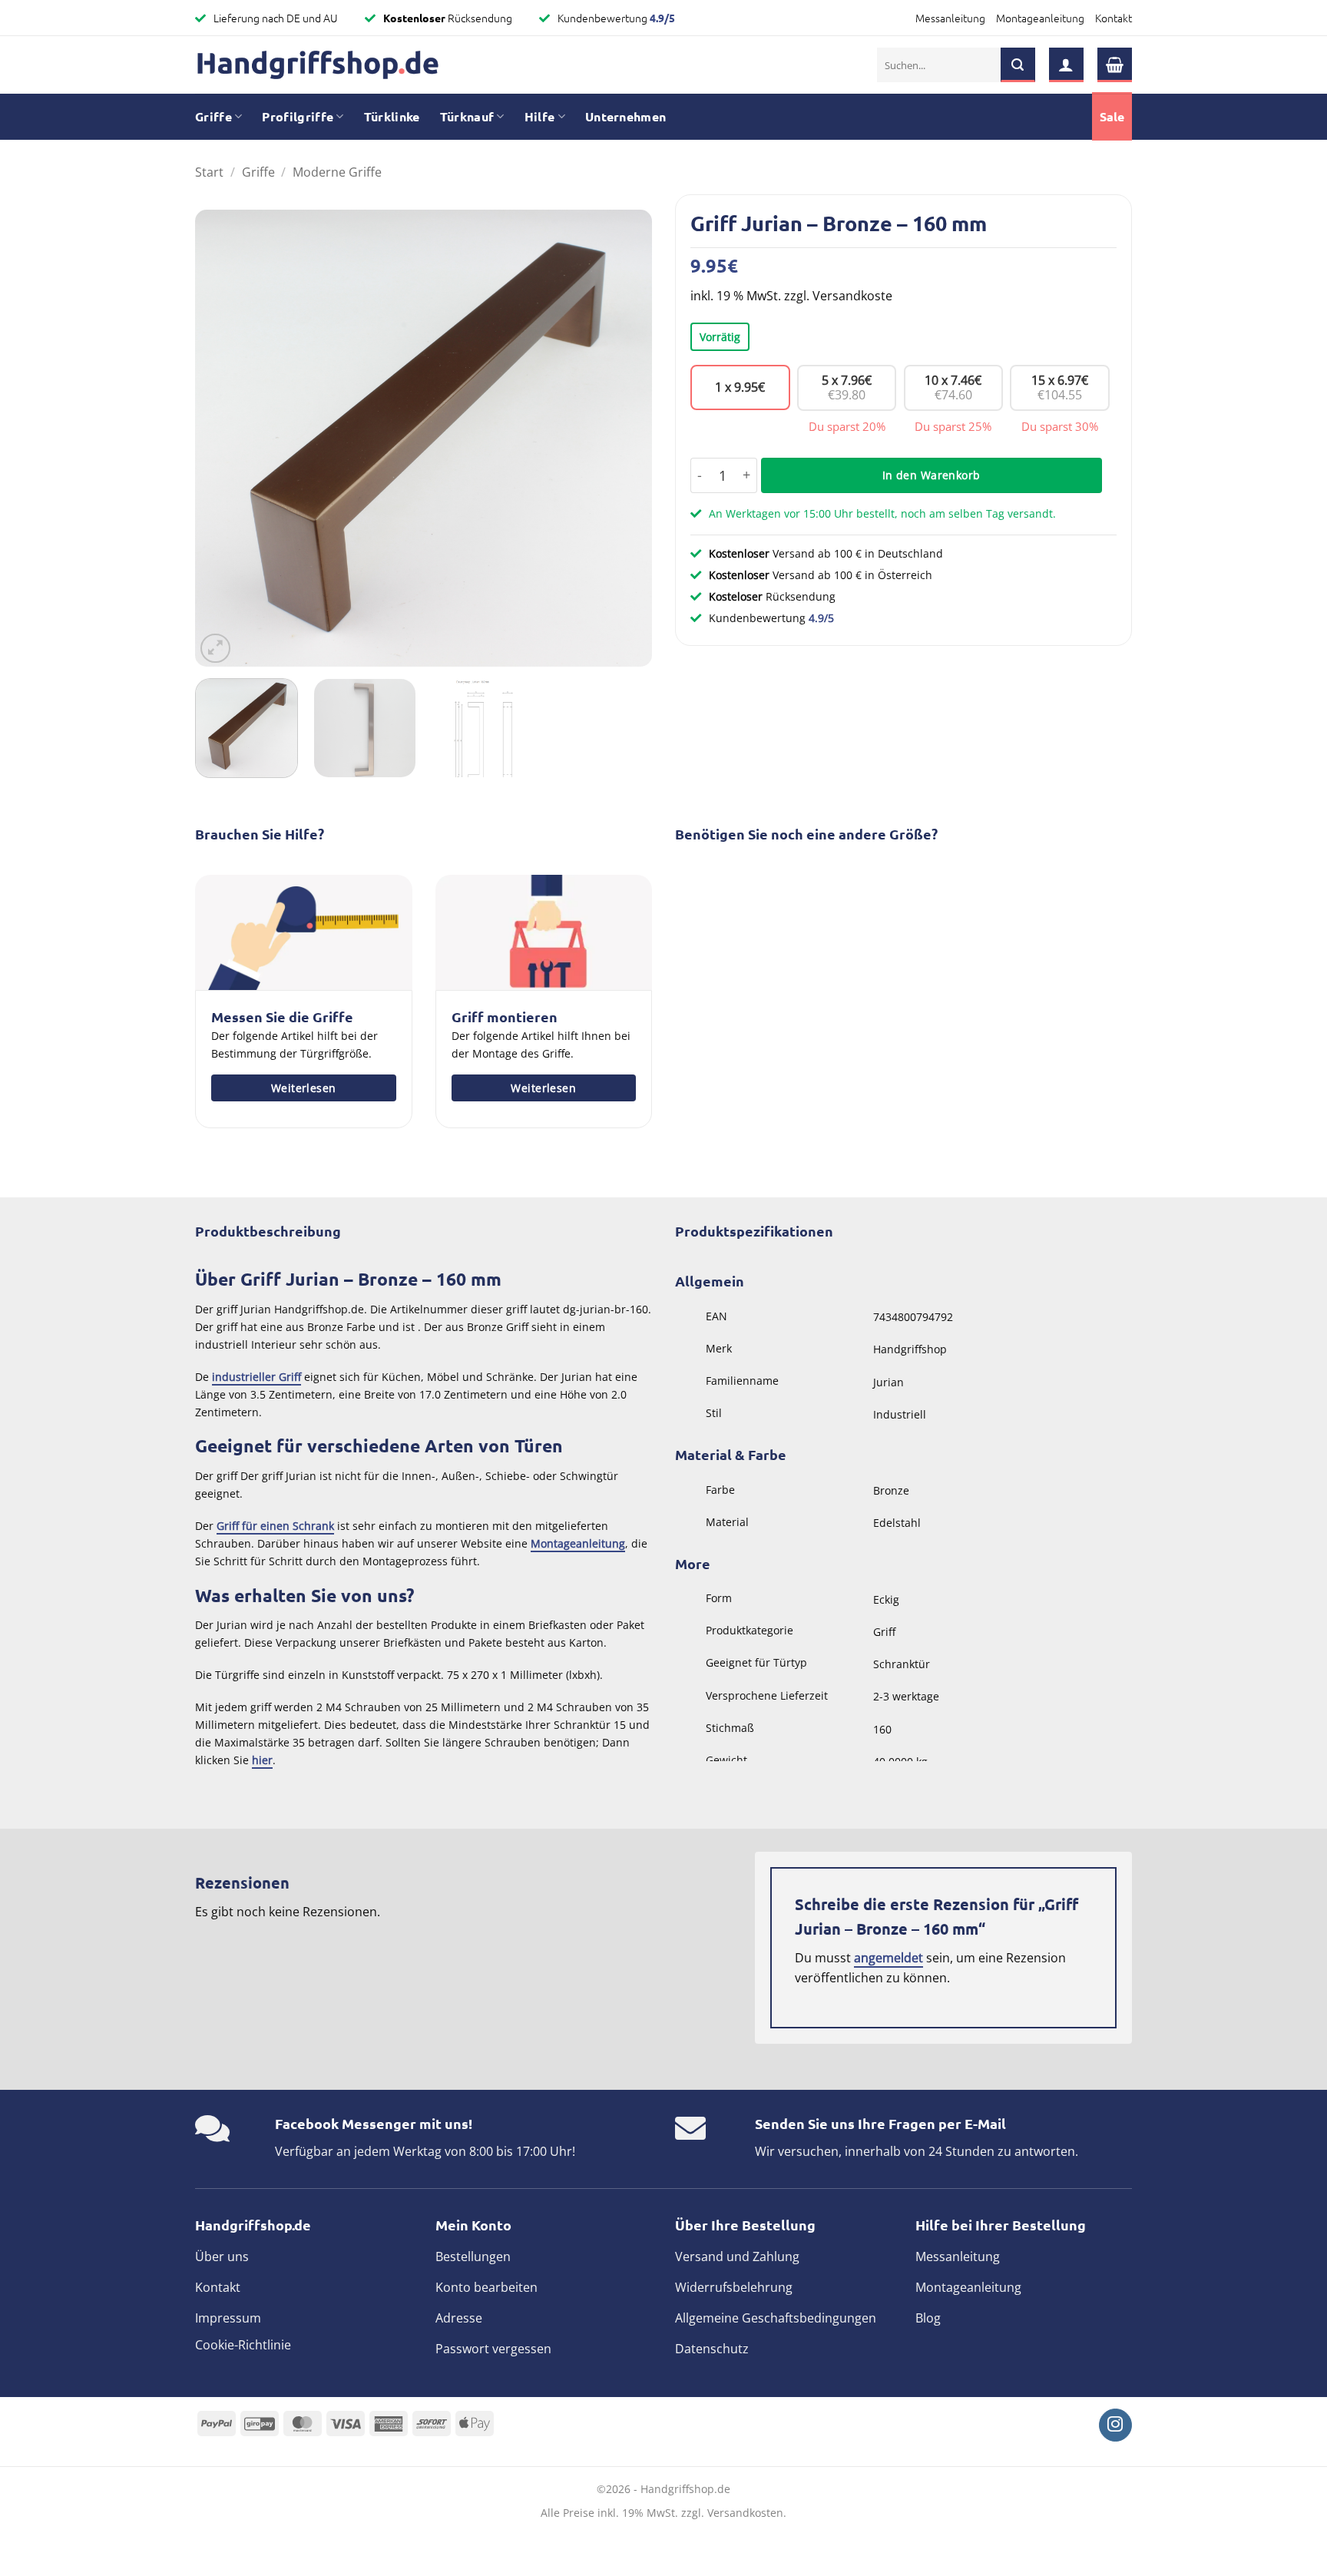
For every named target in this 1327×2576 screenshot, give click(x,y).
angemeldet (889, 1958)
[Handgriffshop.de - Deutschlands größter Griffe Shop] (318, 65)
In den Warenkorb (932, 475)
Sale (1112, 116)
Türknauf (467, 116)
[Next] (624, 438)
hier (262, 1760)
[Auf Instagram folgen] (1115, 2425)
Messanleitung (950, 18)
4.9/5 (662, 18)
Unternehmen (626, 116)
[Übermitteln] (1018, 65)
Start (209, 172)
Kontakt (1114, 18)
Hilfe (540, 116)
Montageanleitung (1040, 18)
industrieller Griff (256, 1377)
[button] (1066, 65)
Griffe (213, 116)
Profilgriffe (298, 116)
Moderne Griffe (337, 172)
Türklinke (392, 116)
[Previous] (223, 438)
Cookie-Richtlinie (243, 2345)
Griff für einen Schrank (275, 1526)
